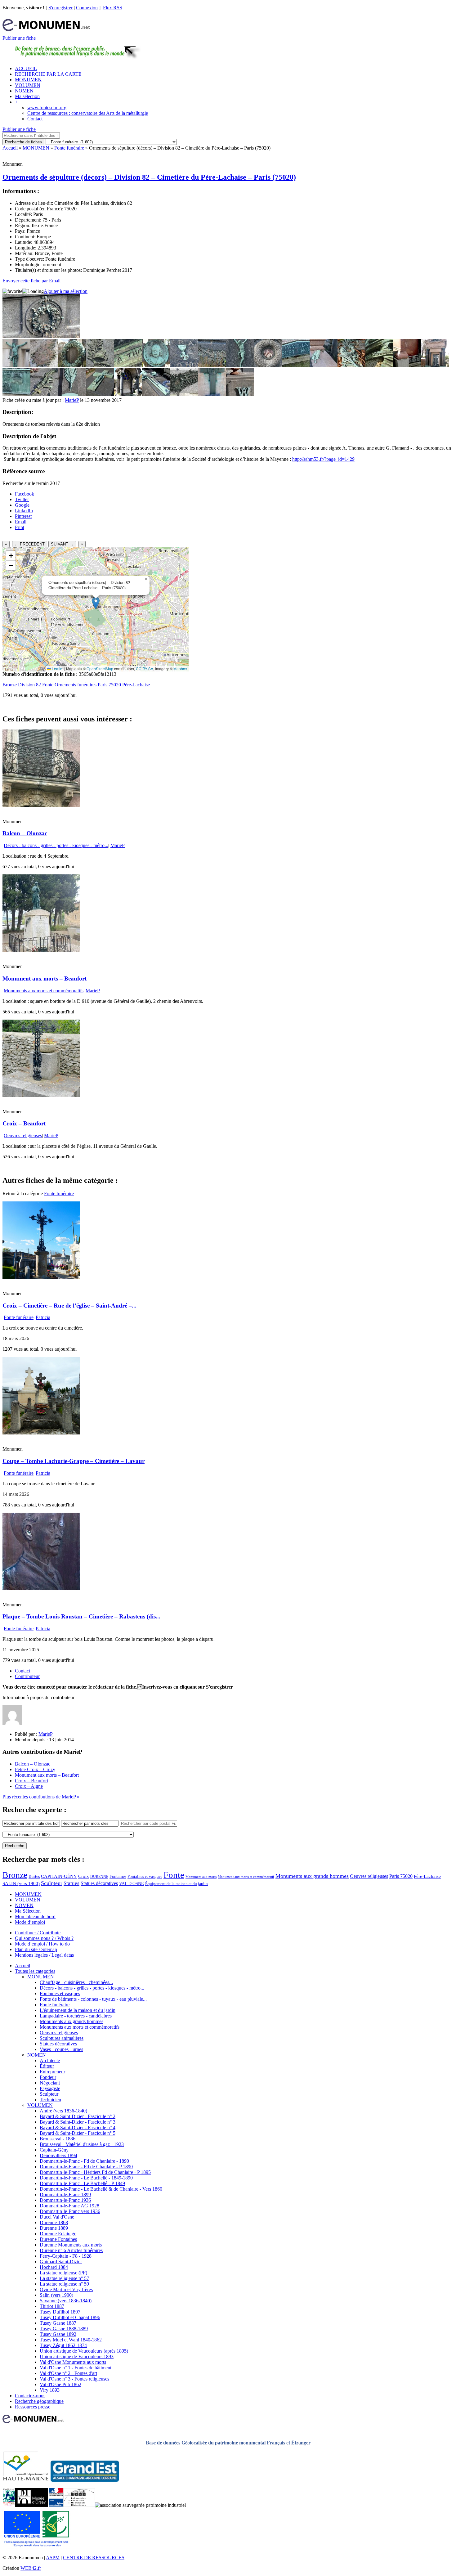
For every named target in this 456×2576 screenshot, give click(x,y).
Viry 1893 (50, 2390)
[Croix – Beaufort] (41, 1095)
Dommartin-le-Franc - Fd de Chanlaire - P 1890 (86, 2167)
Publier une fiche (19, 38)
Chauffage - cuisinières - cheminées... (76, 1982)
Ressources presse (33, 2407)
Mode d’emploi (30, 1922)
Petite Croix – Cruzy (35, 1769)
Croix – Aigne (29, 1786)
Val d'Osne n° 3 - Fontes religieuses (74, 2379)
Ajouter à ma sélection (66, 291)
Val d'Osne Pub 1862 (60, 2384)
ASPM (53, 2558)
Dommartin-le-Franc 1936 (65, 2200)
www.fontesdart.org (47, 108)
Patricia (43, 1317)
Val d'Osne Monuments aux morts (73, 2362)
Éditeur (47, 2066)
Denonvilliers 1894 (58, 2155)
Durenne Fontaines (58, 2239)
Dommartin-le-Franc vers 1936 (70, 2211)
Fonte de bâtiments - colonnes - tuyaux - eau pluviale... (93, 1999)
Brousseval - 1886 (58, 2139)
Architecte (50, 2060)
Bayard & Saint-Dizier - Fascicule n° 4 (78, 2127)
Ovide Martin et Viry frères (66, 2289)
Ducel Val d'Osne (57, 2217)
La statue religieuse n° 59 (64, 2284)
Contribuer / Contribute (38, 1933)
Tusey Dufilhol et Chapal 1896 (70, 2317)
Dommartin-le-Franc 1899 (65, 2195)
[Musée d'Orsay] (32, 2505)
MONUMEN (28, 80)
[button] (96, 603)
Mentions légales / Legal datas (44, 1955)
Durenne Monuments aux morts (71, 2245)
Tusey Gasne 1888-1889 (64, 2329)
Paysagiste (50, 2088)
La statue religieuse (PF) (63, 2273)
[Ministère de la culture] (56, 2505)
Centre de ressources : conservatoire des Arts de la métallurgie (88, 113)
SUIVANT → (62, 544)
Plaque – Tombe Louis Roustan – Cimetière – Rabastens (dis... (81, 1616)
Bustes (34, 1876)
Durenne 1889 (54, 2228)
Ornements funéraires (76, 685)
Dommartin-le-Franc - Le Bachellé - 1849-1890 (86, 2178)
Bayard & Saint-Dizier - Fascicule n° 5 (78, 2133)
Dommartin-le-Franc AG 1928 (69, 2206)
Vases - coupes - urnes (61, 2049)
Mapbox (180, 669)
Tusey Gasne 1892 (58, 2334)
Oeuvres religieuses (23, 1135)
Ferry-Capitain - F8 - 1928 (66, 2256)
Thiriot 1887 (52, 2306)
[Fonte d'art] (9, 2505)
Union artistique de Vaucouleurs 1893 (77, 2356)
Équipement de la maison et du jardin (177, 1884)
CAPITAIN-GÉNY (59, 1876)
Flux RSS (113, 8)
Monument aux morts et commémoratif (246, 1877)
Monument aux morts (201, 1877)
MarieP (72, 400)
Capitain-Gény (54, 2150)
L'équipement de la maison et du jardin (78, 2010)
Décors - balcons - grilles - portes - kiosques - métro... (56, 845)
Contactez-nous (30, 2396)
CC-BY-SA (145, 669)
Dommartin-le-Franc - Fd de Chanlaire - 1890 (84, 2161)
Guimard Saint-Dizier (61, 2262)
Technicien (50, 2100)
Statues (72, 1883)
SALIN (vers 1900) (21, 1883)
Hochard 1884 (54, 2267)
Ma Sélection (28, 1911)
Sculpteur (52, 1883)
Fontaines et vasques (145, 1876)
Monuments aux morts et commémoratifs (44, 991)
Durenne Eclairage (58, 2234)
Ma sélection (27, 96)
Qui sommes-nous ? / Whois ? (44, 1938)
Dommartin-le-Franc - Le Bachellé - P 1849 (82, 2183)
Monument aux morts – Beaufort (45, 978)
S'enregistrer (60, 8)
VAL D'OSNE (132, 1883)
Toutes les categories (35, 1971)
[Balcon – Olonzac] (41, 805)
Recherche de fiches (23, 142)
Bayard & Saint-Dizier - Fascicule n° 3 (78, 2122)
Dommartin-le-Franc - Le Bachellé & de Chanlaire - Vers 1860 (101, 2189)
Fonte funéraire (69, 148)
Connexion (87, 8)
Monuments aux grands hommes (312, 1876)
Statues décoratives (99, 1883)
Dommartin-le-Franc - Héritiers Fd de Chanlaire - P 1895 (95, 2172)
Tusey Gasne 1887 (58, 2323)
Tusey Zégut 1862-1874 (63, 2345)
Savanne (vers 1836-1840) (66, 2301)
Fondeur (48, 2077)
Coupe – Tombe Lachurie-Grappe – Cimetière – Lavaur (74, 1461)
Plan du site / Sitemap (36, 1949)
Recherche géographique (39, 2401)
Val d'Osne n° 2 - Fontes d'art (68, 2373)
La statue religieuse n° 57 (64, 2278)
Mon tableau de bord (35, 1916)
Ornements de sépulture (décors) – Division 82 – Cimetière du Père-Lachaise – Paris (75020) (149, 177)
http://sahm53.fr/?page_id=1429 (323, 459)
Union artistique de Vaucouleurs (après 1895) (84, 2351)
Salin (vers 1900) (56, 2295)
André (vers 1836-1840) (63, 2111)
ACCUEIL (26, 68)
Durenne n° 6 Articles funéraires (71, 2250)
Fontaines (118, 1876)
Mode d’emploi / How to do (42, 1944)
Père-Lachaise (136, 685)
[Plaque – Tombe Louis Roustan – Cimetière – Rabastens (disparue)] (41, 1589)
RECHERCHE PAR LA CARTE (48, 74)
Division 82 (29, 685)
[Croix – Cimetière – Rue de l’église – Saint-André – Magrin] (41, 1277)
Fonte (48, 685)
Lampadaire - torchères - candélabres (76, 2016)
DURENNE (99, 1877)
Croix (84, 1876)
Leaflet (57, 669)
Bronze (10, 685)
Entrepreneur (52, 2072)
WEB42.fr (31, 2568)
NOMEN (24, 91)
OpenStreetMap (100, 669)
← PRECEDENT (30, 544)
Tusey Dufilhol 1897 (60, 2312)
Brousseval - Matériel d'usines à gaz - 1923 (82, 2144)
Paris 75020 (109, 685)
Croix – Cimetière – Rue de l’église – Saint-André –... (69, 1306)
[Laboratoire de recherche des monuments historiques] (79, 2505)
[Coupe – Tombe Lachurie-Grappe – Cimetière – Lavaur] (41, 1433)
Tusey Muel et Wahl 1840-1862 (71, 2340)
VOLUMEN (28, 85)
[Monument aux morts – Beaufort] (41, 950)
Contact (35, 119)
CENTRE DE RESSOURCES (94, 2558)
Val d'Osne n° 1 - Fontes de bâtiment (76, 2368)
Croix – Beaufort (24, 1123)
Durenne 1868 (54, 2222)
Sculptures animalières (62, 2038)
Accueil (10, 148)
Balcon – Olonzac (25, 833)
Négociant (50, 2083)
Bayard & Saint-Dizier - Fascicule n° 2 (78, 2116)
